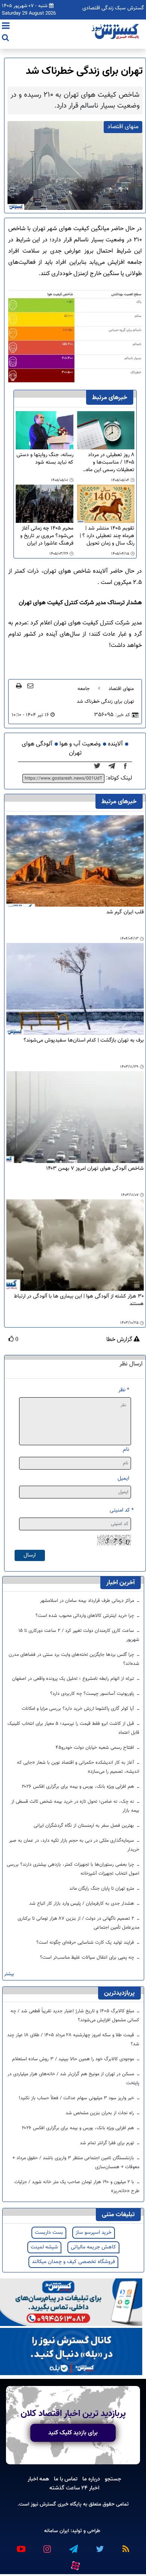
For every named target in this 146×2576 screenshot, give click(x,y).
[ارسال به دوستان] (30, 686)
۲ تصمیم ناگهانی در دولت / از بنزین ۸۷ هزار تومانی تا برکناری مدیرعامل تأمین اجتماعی (78, 1923)
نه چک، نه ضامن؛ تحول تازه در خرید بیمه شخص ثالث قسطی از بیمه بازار (75, 1806)
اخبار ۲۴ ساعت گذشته (74, 2488)
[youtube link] (21, 2546)
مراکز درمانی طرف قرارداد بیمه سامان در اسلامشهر (88, 1601)
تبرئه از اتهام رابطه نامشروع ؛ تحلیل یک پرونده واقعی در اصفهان (74, 1679)
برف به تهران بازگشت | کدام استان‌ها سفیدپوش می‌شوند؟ (84, 1041)
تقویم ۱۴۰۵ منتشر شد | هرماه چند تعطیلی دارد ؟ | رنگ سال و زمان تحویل (107, 536)
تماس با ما (66, 2479)
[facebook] (128, 766)
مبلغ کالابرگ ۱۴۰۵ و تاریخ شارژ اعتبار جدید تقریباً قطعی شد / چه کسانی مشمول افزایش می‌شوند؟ (75, 2016)
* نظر (124, 1390)
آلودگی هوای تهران (52, 749)
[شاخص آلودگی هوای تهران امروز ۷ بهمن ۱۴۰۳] (75, 1117)
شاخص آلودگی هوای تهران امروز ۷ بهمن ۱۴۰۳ (95, 1169)
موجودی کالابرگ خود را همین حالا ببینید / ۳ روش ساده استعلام (74, 2059)
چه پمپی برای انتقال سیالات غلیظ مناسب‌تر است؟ (88, 1958)
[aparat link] (75, 2564)
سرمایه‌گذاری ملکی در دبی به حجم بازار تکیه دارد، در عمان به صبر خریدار (74, 1845)
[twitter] (99, 766)
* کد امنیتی (122, 1510)
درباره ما (91, 2479)
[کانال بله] (71, 2352)
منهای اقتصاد (121, 689)
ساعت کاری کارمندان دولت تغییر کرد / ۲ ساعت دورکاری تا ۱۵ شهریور (79, 1635)
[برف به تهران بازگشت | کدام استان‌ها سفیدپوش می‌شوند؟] (75, 989)
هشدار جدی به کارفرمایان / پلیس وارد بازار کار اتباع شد (82, 1904)
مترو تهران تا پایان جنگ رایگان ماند (102, 1889)
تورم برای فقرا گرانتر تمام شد (108, 2143)
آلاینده (115, 744)
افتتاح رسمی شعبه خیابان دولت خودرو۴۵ (95, 1748)
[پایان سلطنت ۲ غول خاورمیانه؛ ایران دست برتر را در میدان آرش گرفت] (114, 766)
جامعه (83, 689)
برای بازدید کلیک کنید (73, 2433)
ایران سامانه (57, 2531)
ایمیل (123, 1478)
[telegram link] (73, 2546)
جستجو (113, 2479)
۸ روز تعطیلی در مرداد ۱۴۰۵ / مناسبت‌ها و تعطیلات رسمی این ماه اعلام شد (110, 463)
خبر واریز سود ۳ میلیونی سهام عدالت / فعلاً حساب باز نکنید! (77, 2098)
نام (126, 1450)
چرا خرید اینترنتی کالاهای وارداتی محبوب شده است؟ (86, 1616)
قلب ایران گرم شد (125, 912)
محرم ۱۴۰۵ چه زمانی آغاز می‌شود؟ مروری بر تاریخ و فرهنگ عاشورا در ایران (47, 536)
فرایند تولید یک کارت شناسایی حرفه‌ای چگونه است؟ (86, 1943)
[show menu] (6, 27)
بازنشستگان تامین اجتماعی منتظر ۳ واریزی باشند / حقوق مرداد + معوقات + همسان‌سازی (76, 2163)
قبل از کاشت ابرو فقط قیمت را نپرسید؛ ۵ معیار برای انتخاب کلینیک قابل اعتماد (73, 1728)
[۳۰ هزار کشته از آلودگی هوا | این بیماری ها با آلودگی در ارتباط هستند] (75, 1245)
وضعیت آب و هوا (80, 744)
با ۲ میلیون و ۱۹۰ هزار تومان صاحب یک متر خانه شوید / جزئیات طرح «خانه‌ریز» (77, 2187)
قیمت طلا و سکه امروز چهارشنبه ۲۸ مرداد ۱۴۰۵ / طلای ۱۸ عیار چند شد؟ (73, 2040)
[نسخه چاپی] (19, 686)
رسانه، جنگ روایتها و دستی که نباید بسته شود (45, 459)
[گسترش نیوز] (116, 32)
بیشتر (9, 1974)
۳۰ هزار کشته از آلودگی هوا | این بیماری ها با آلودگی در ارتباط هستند (79, 1300)
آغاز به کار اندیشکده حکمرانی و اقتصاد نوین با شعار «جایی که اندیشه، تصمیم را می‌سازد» (78, 1767)
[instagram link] (47, 2546)
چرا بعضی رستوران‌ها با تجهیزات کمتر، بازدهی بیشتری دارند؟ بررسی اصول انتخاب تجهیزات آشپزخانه (73, 1869)
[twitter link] (99, 2546)
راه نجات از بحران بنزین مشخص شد (101, 2113)
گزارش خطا (120, 1340)
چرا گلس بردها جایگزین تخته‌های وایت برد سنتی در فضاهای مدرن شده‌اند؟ (74, 1659)
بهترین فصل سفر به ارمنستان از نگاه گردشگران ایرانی (85, 1826)
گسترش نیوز (43, 2504)
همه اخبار (38, 2479)
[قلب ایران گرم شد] (75, 861)
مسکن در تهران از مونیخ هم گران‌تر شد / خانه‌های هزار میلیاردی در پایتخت (73, 2079)
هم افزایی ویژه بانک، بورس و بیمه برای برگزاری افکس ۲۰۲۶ (79, 1787)
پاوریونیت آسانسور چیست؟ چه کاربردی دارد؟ (93, 1694)
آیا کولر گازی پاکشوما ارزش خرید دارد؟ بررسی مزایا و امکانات (79, 1709)
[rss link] (125, 2546)
